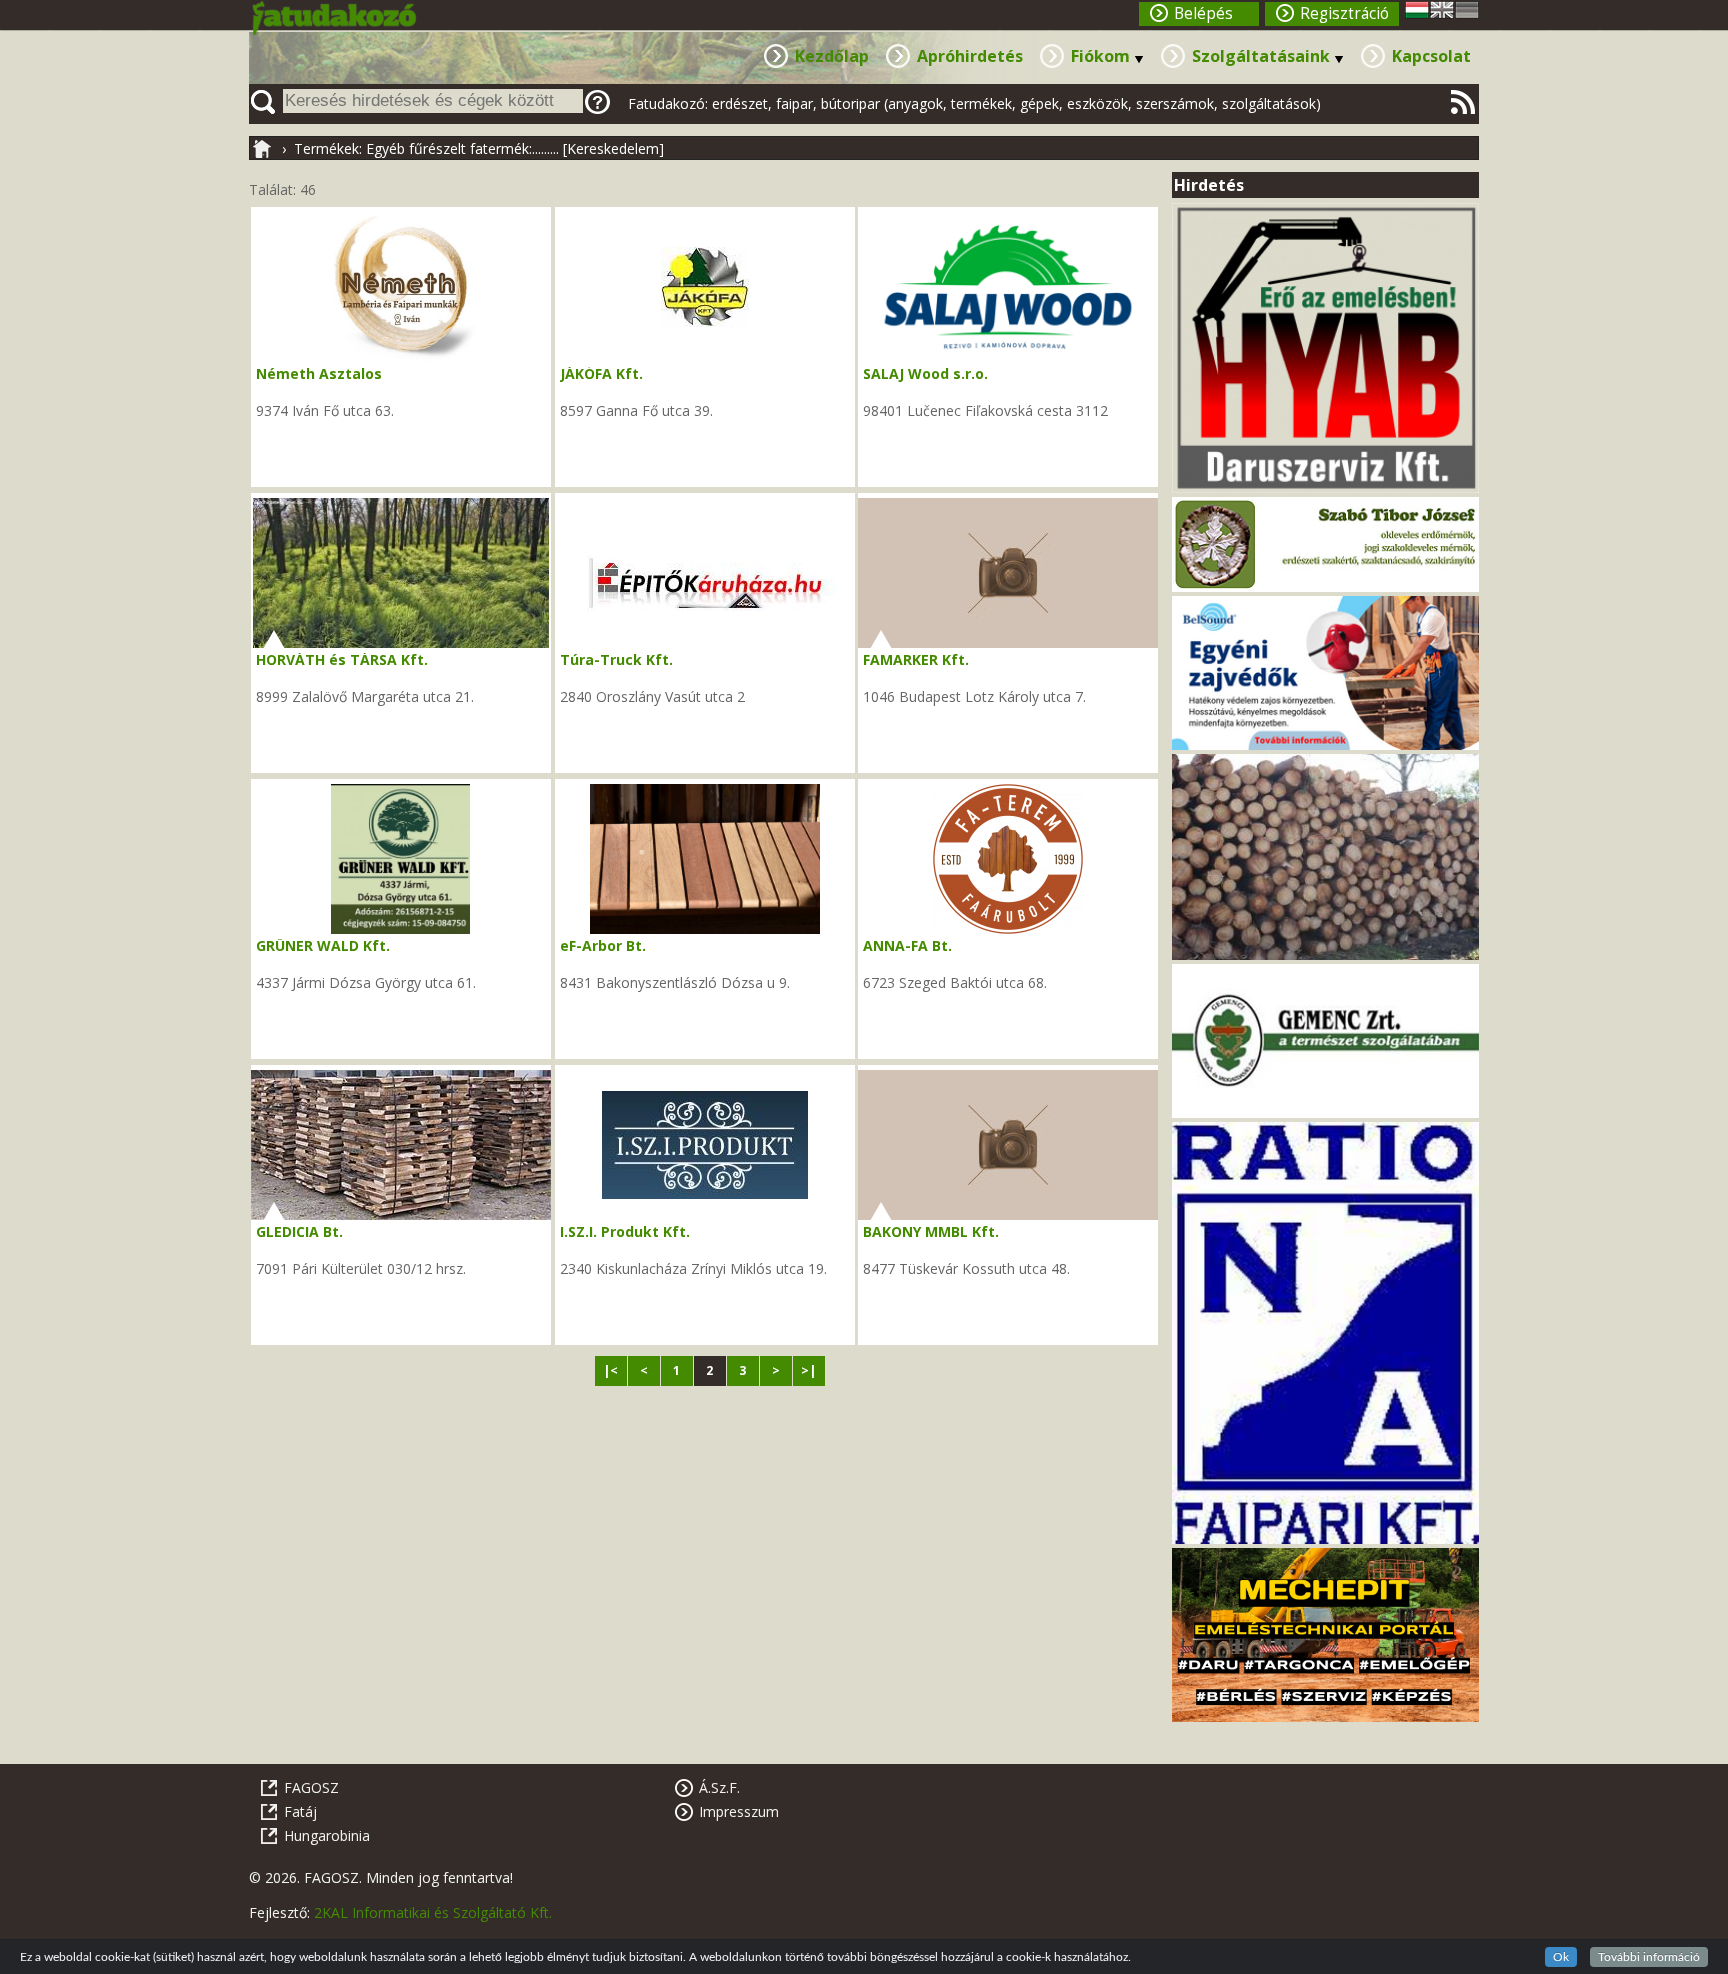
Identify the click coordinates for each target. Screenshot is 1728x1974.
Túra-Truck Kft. (616, 659)
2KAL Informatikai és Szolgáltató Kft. (433, 1912)
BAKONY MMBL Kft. (931, 1231)
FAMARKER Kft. (916, 659)
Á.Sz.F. (719, 1787)
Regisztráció (1344, 13)
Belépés (1203, 13)
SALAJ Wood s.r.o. (925, 373)
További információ (1649, 1957)
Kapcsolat (1431, 56)
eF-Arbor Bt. (603, 945)
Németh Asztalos (319, 373)
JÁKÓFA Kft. (601, 373)
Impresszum (739, 1811)
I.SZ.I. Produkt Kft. (625, 1231)
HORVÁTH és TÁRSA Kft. (342, 659)
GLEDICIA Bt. (299, 1231)
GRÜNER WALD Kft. (323, 945)
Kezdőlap (832, 56)
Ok (1561, 1957)
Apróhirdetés (970, 56)
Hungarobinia (327, 1835)
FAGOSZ (311, 1787)
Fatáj (300, 1811)
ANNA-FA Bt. (907, 945)
